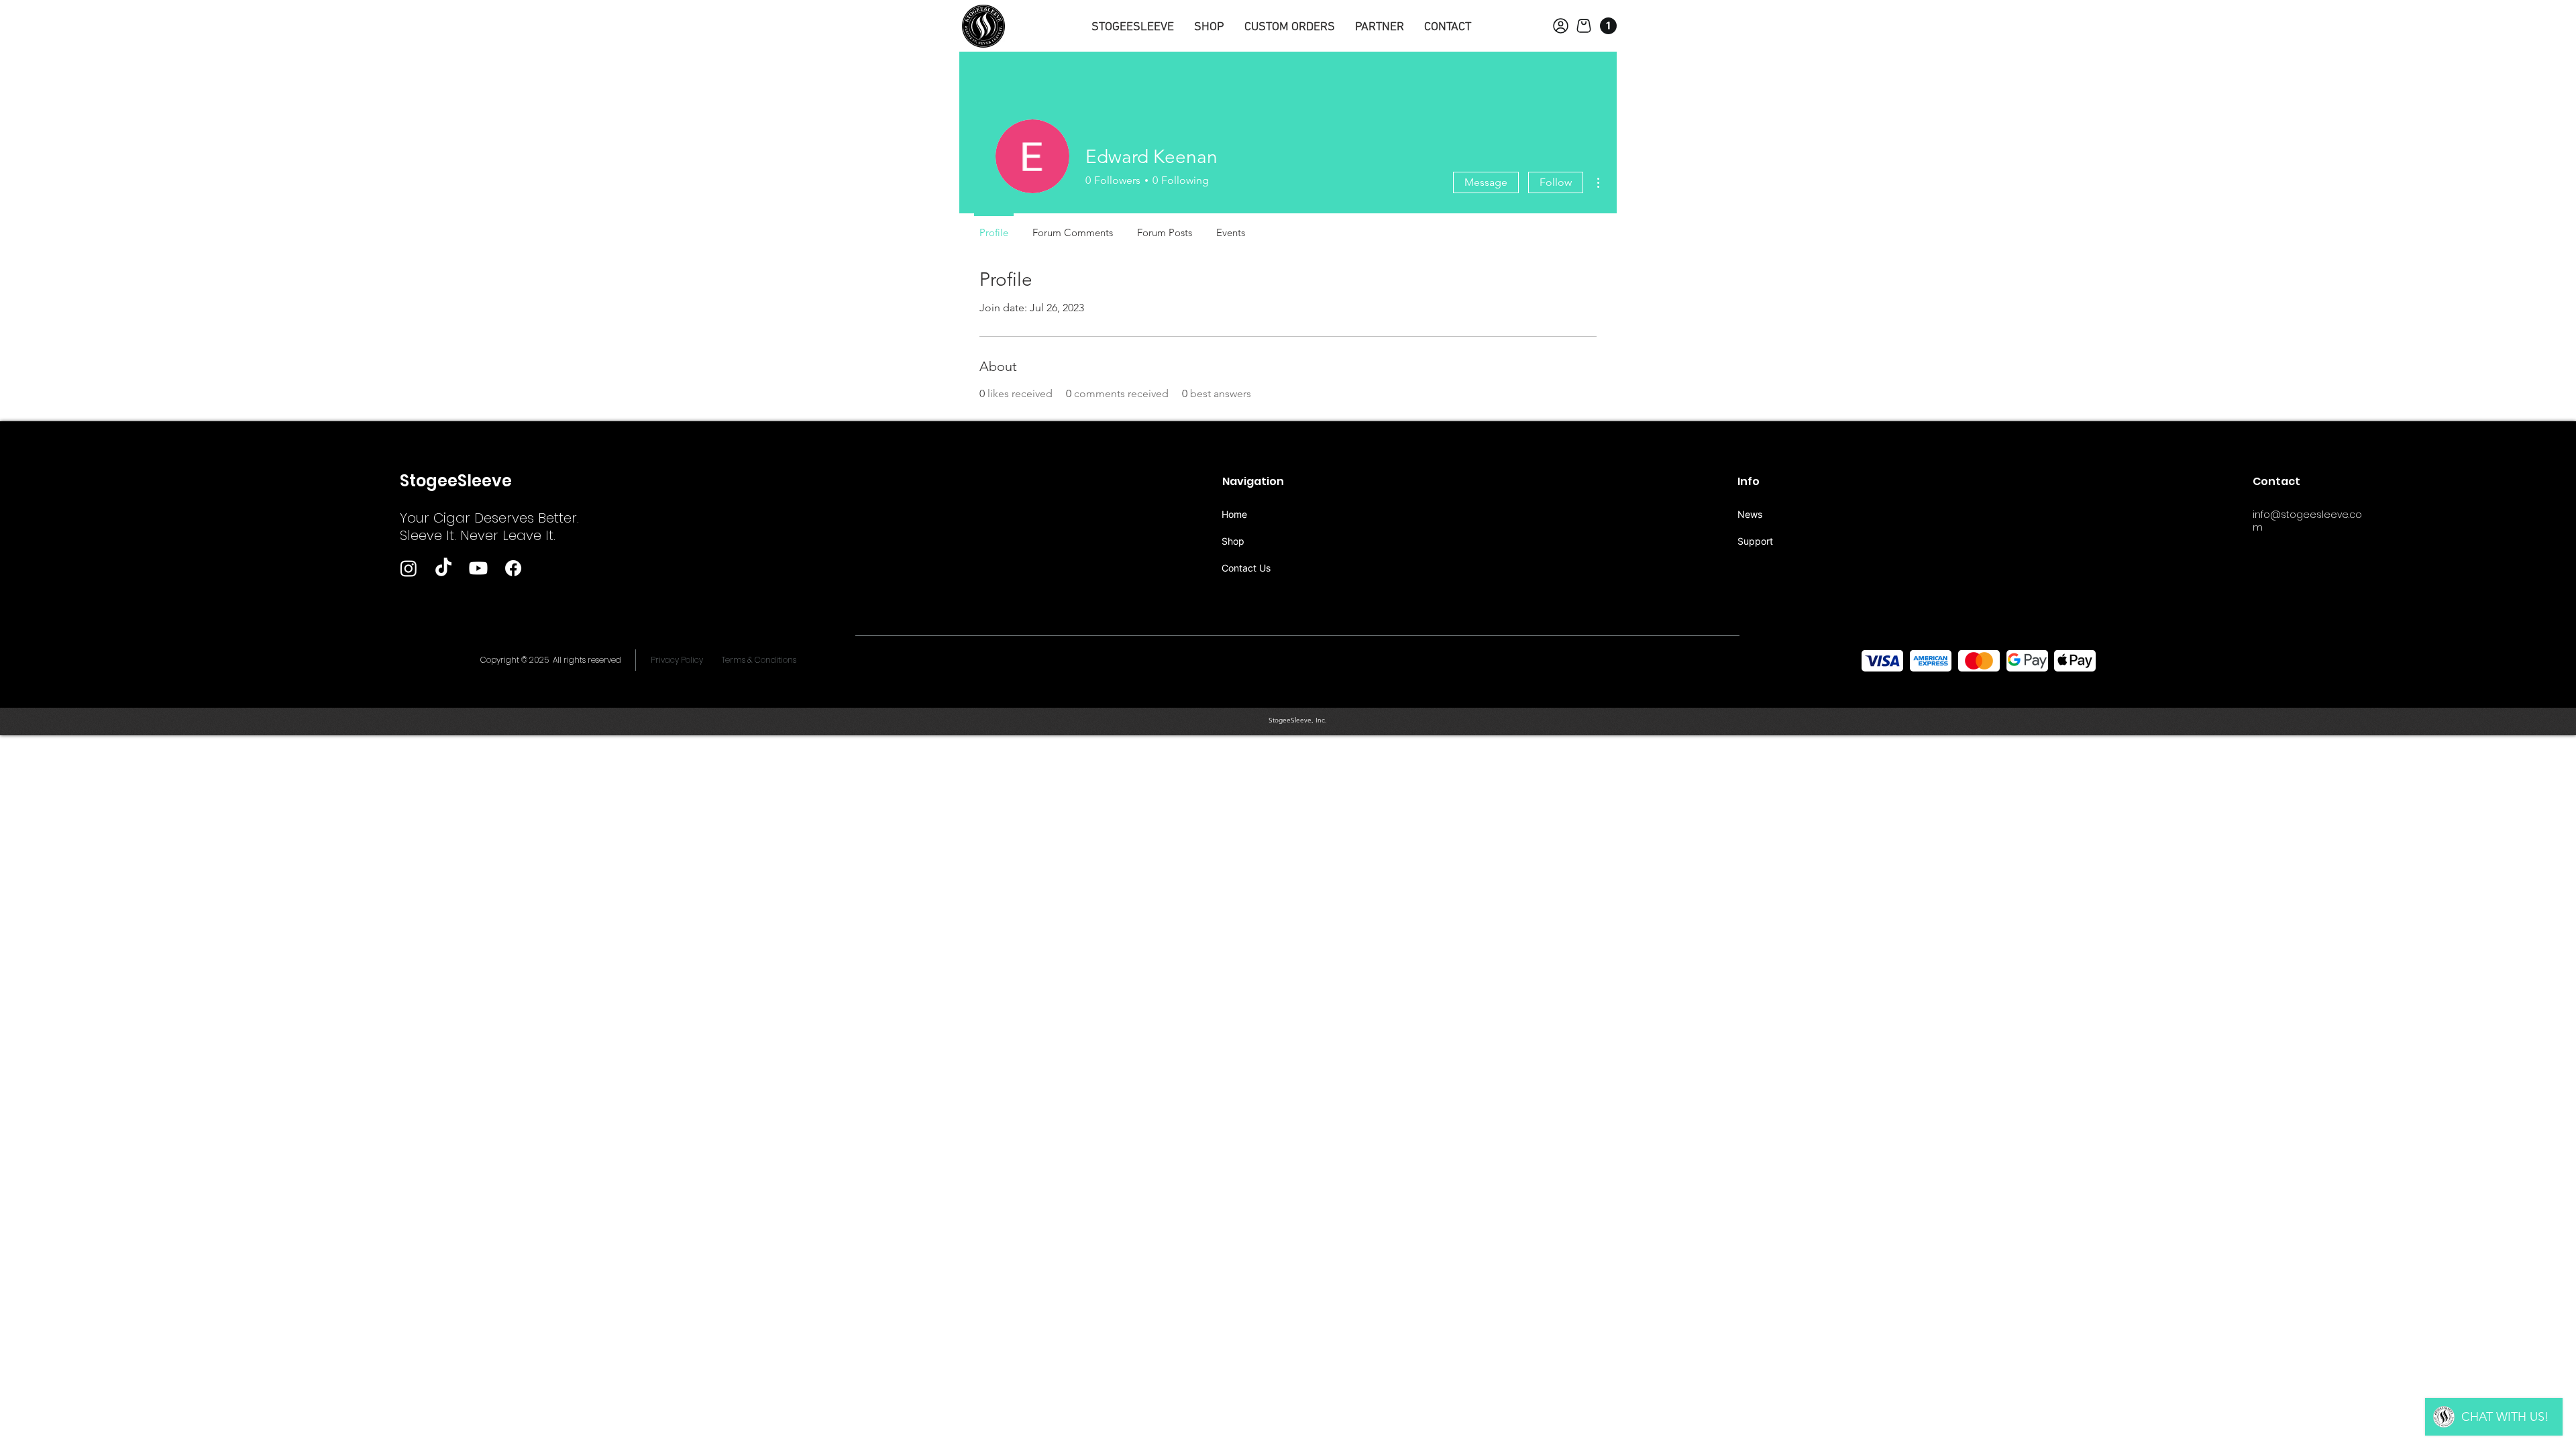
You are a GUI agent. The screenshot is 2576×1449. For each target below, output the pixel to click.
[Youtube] (478, 568)
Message (1486, 182)
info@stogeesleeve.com (2307, 521)
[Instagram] (409, 568)
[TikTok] (443, 568)
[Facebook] (513, 568)
